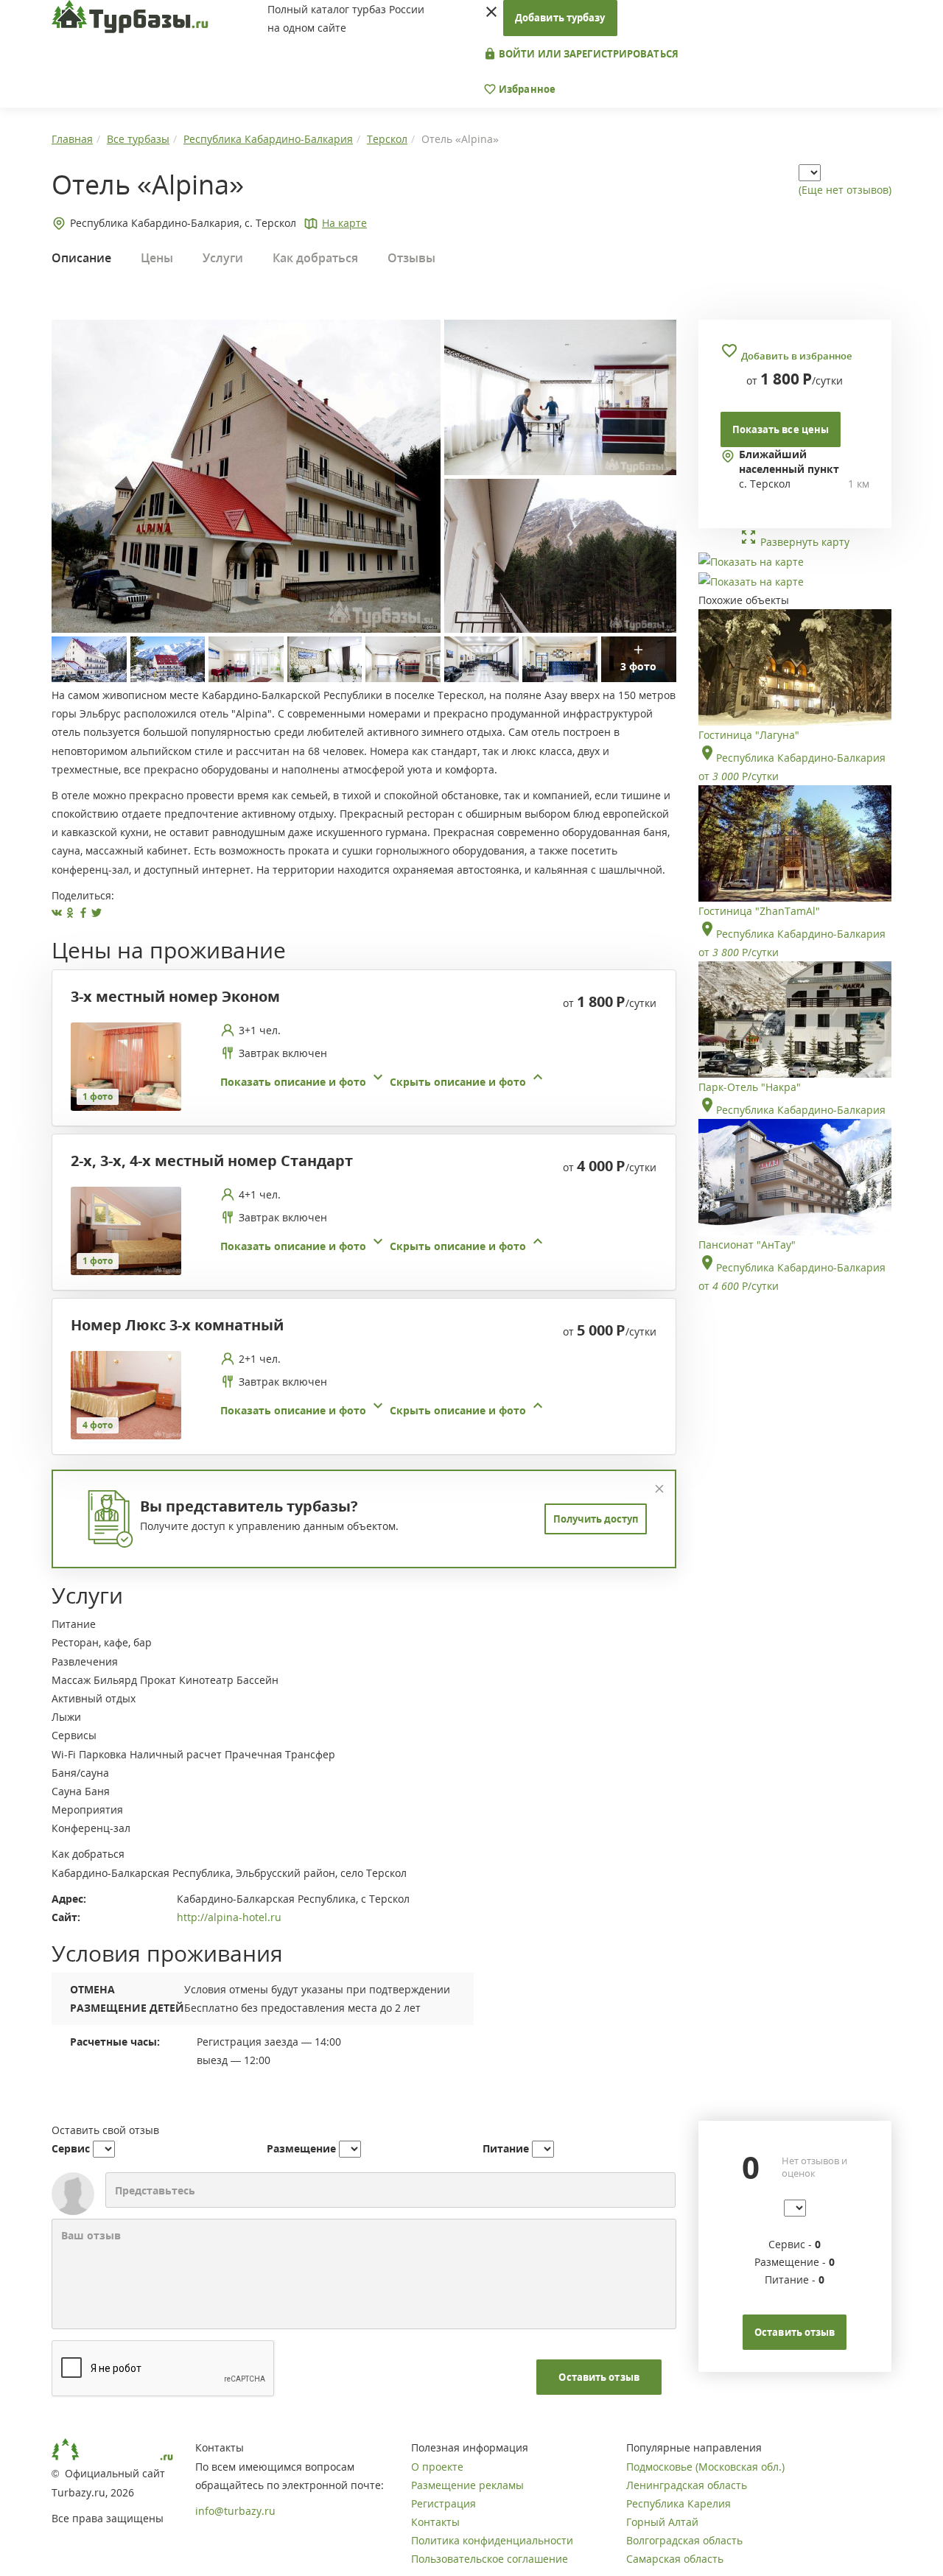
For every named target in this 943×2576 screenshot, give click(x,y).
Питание (506, 2148)
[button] (383, 1082)
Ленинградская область (687, 2485)
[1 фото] (126, 1066)
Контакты (435, 2522)
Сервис (71, 2148)
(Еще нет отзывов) (845, 190)
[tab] (358, 1067)
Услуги (223, 258)
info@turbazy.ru (235, 2511)
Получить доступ (596, 1519)
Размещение (301, 2148)
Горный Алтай (662, 2522)
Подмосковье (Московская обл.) (705, 2467)
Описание (81, 258)
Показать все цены (781, 429)
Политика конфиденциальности (492, 2540)
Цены (157, 258)
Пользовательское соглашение (490, 2559)
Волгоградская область (684, 2540)
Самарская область (675, 2559)
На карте (344, 223)
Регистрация (444, 2503)
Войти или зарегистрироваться (588, 54)
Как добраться (315, 258)
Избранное (526, 89)
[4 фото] (126, 1394)
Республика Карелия (679, 2503)
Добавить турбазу (560, 18)
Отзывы (411, 258)
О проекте (437, 2467)
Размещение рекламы (467, 2485)
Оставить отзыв (599, 2377)
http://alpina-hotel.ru (229, 1917)
